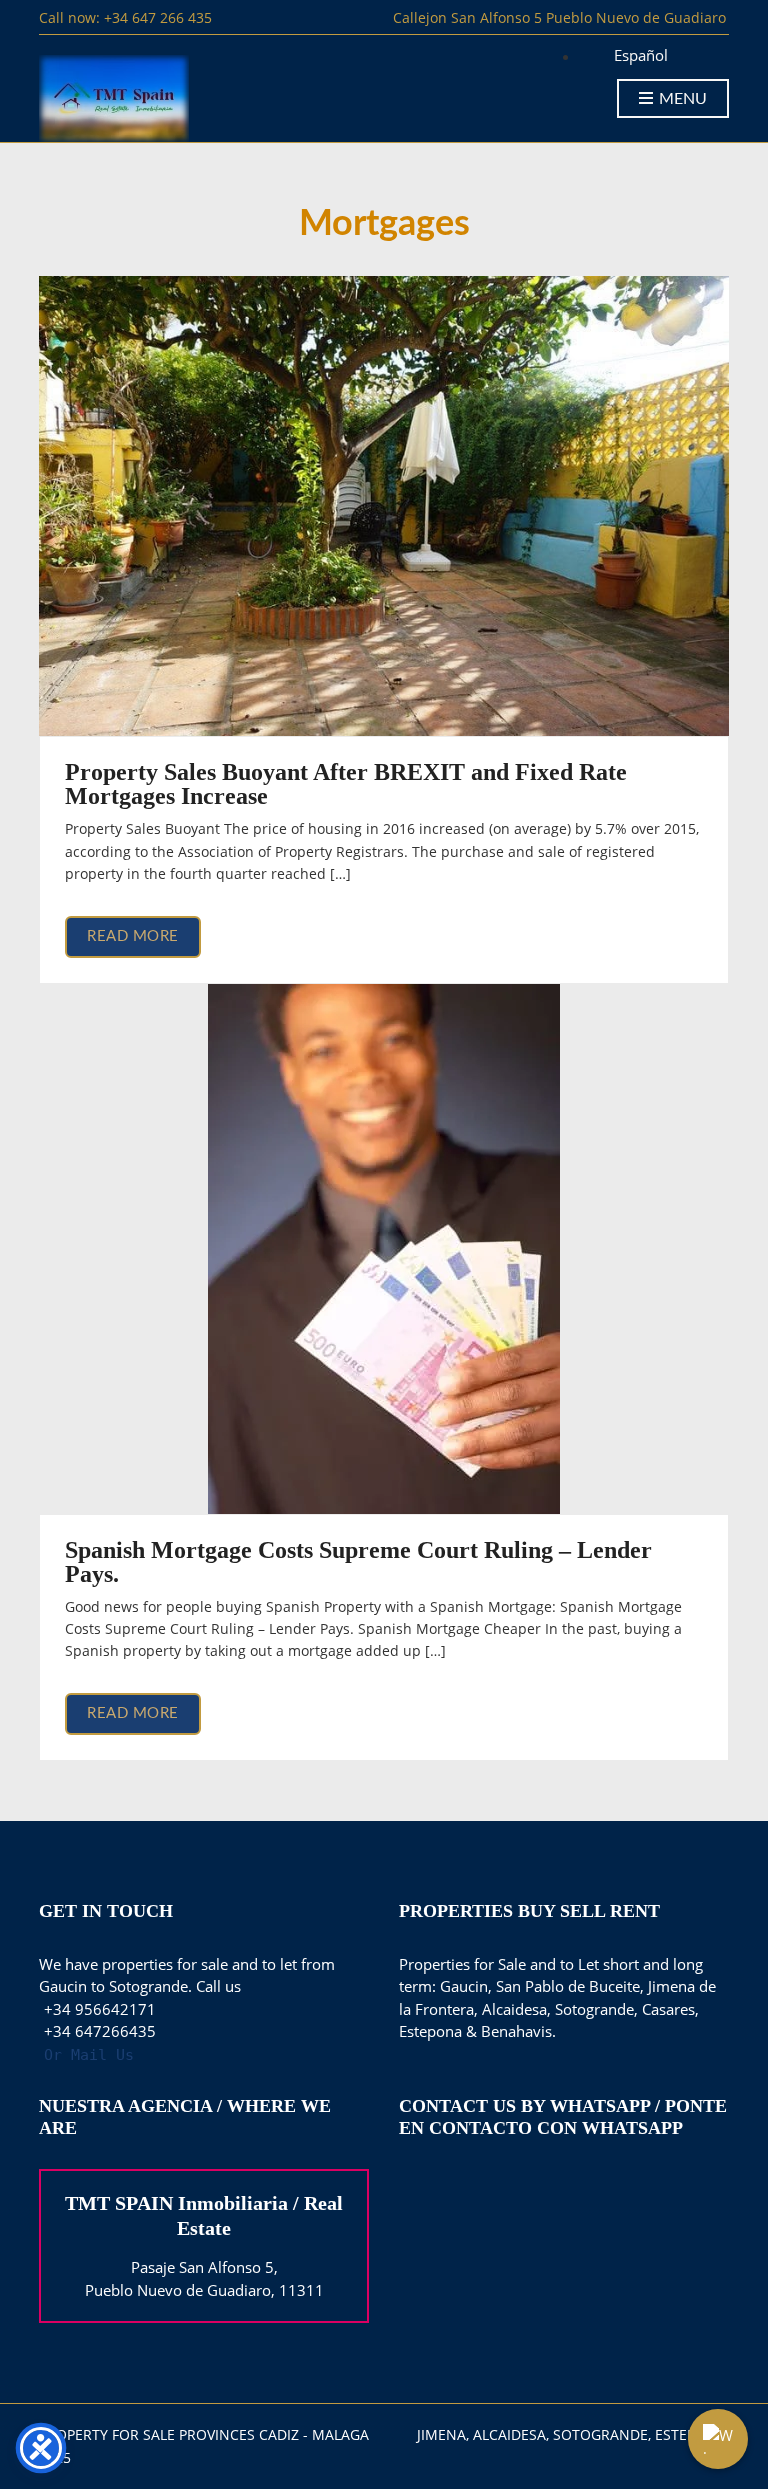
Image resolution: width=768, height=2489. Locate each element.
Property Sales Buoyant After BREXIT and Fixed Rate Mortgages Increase (346, 784)
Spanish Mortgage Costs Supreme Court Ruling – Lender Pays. (358, 1562)
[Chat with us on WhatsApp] (718, 2439)
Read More (133, 936)
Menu (681, 99)
